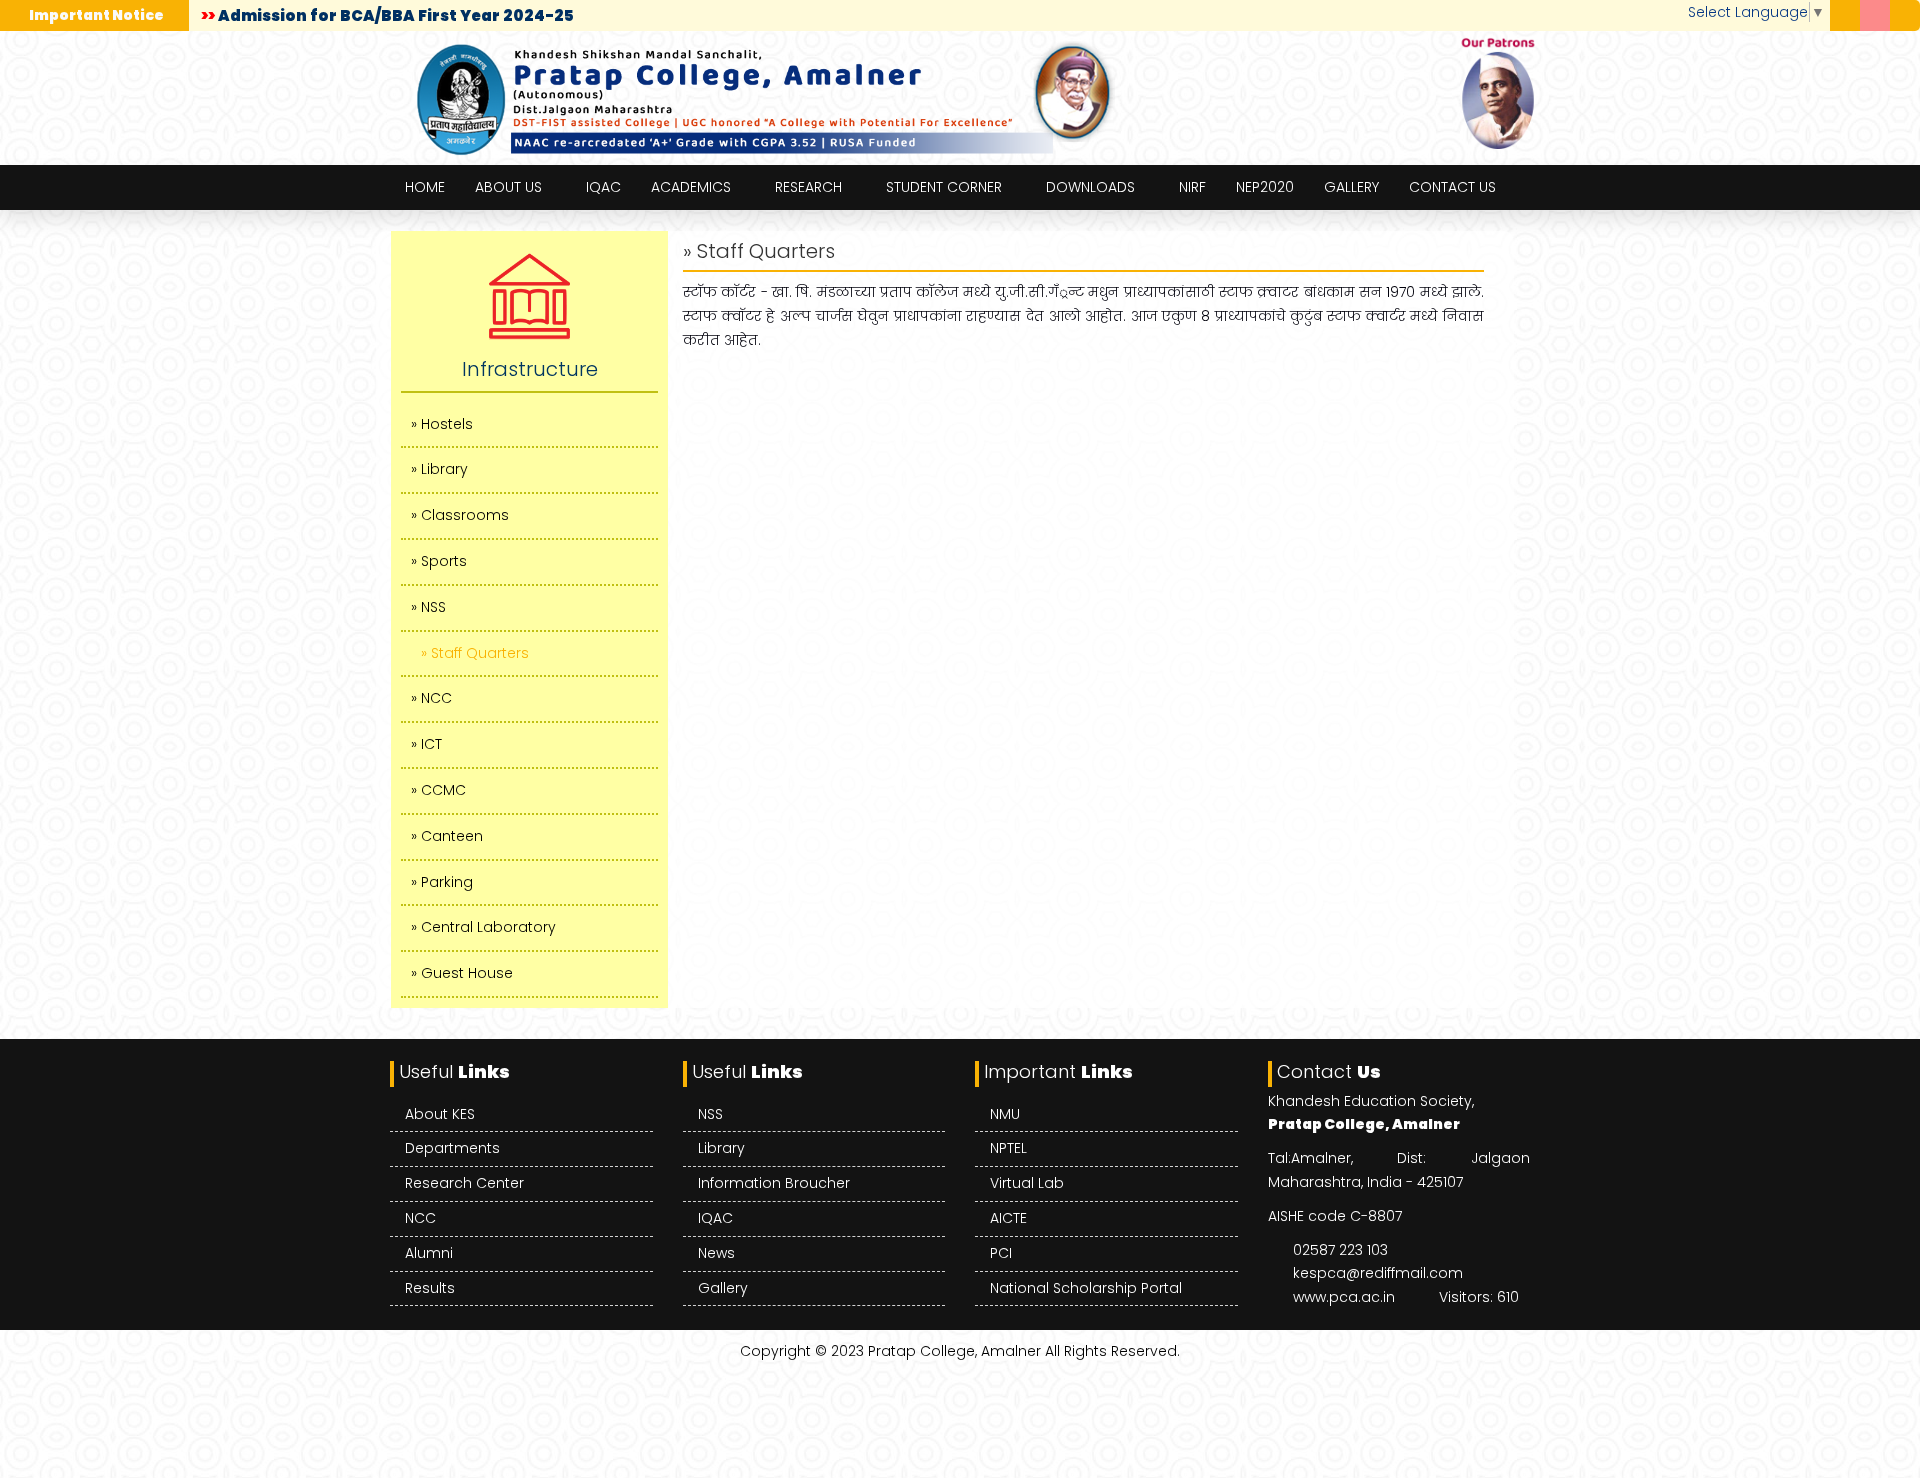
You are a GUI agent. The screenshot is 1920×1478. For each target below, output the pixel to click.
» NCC (431, 698)
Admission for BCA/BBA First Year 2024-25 (392, 15)
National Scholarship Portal (1086, 1288)
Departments (452, 1148)
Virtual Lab (1027, 1183)
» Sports (439, 561)
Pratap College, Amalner (954, 1351)
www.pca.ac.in (1344, 1297)
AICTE (1008, 1218)
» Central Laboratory (483, 927)
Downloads (1090, 187)
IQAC (603, 187)
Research (808, 187)
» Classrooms (460, 515)
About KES (440, 1114)
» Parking (442, 882)
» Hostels (442, 424)
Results (430, 1288)
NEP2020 (1265, 187)
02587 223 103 (1340, 1250)
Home (425, 187)
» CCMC (438, 790)
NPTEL (1008, 1148)
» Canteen (447, 836)
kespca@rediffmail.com (1378, 1273)
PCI (1001, 1253)
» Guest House (462, 973)
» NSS (428, 607)
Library (721, 1148)
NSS (710, 1114)
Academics (691, 187)
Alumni (429, 1253)
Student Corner (944, 187)
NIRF (1192, 187)
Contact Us (1452, 187)
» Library (439, 469)
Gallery (1351, 187)
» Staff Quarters (475, 653)
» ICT (426, 744)
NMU (1005, 1114)
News (716, 1253)
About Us (508, 187)
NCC (420, 1218)
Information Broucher (774, 1183)
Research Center (464, 1183)
